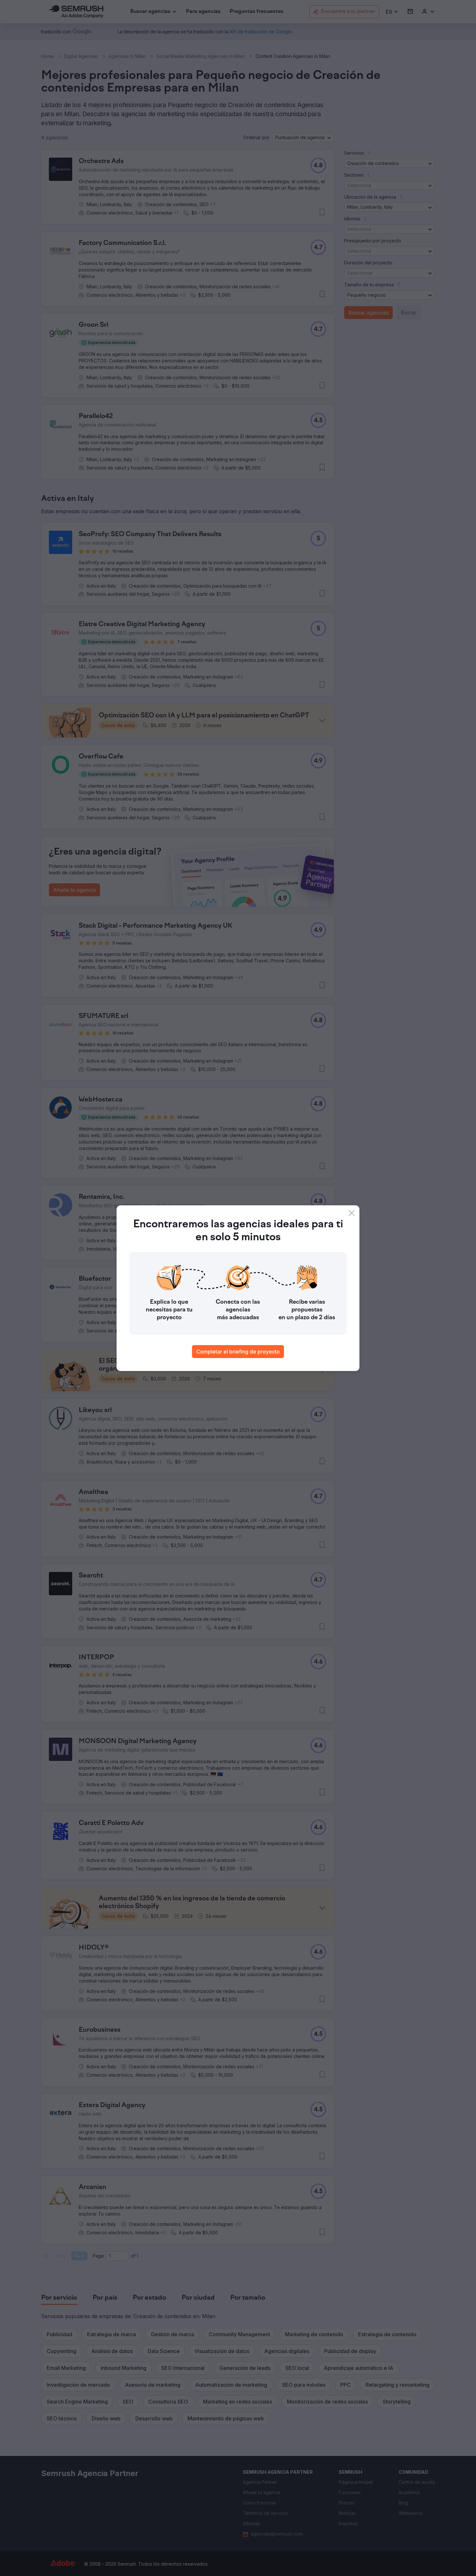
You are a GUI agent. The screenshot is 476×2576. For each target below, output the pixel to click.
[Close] (352, 1213)
